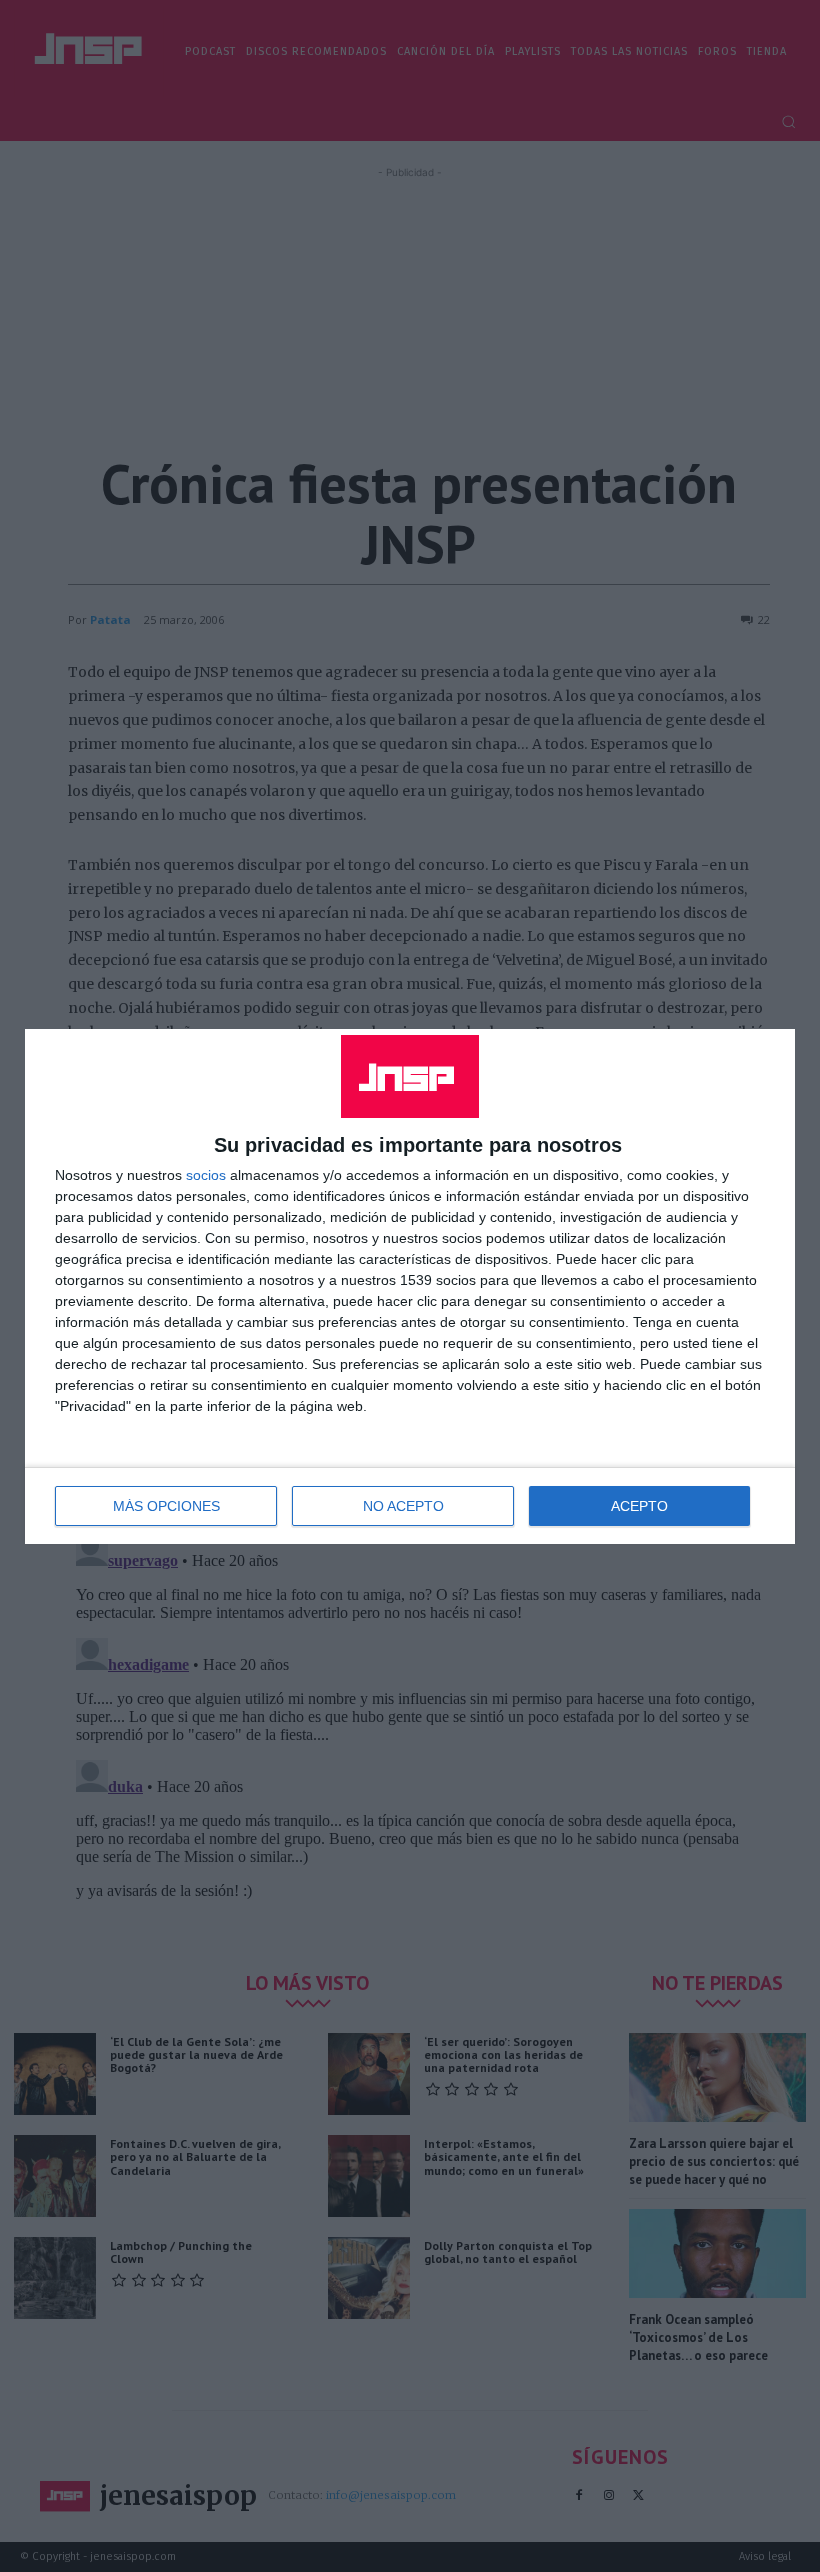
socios (206, 1175)
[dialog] (410, 1286)
